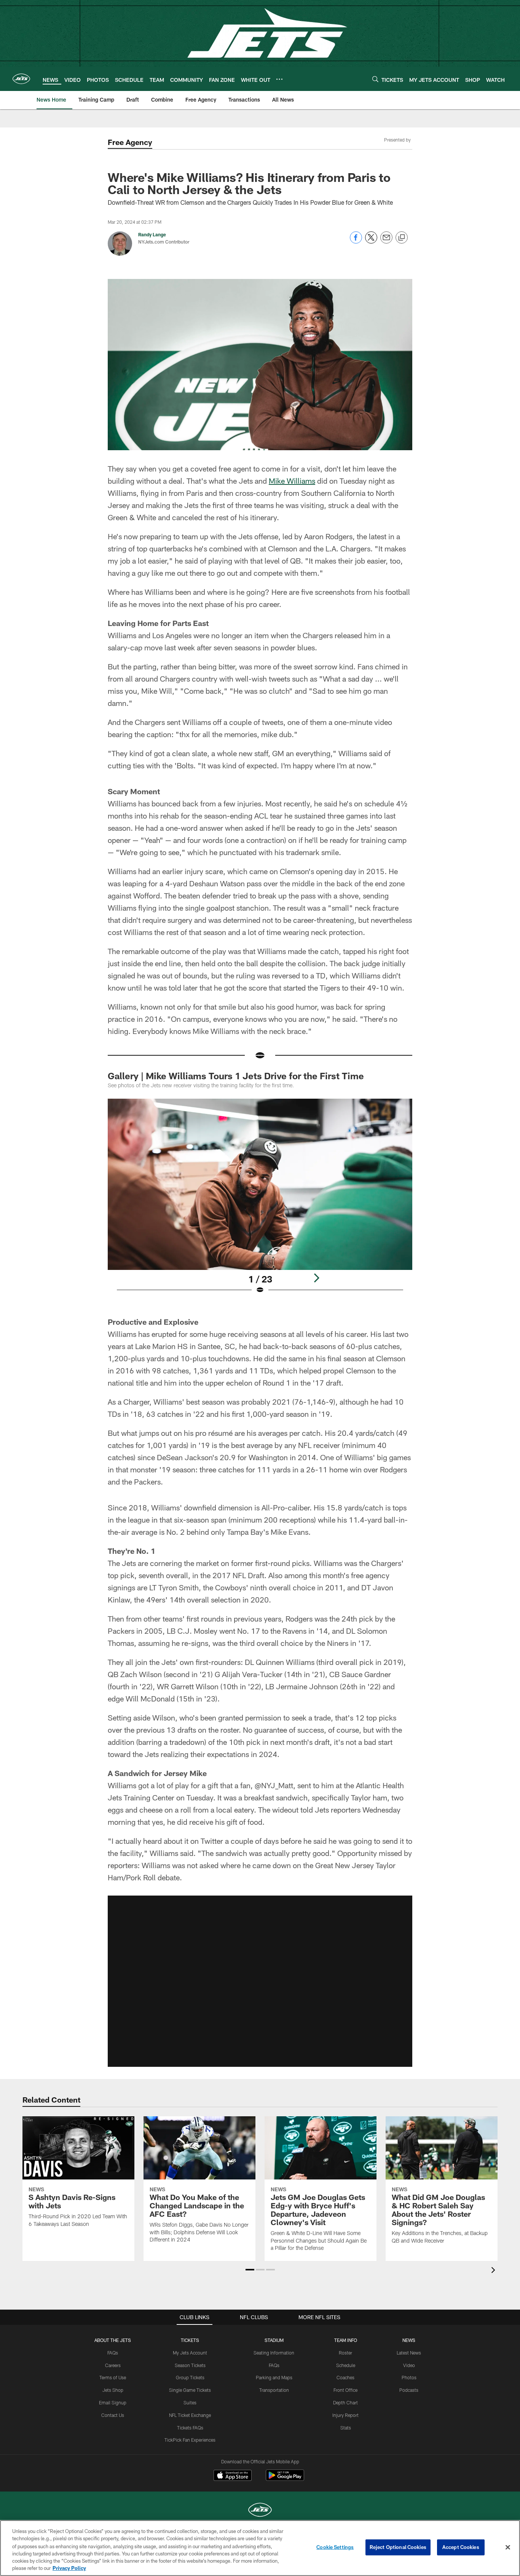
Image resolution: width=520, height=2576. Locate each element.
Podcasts (409, 2390)
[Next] (316, 1278)
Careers (113, 2365)
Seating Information (274, 2353)
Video (409, 2365)
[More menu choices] (279, 79)
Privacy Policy (69, 2568)
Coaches (345, 2377)
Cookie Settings (335, 2547)
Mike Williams (292, 481)
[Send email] (386, 241)
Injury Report (345, 2415)
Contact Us (113, 2415)
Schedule (346, 2365)
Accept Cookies (461, 2547)
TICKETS (190, 2340)
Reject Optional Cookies (398, 2547)
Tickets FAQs (190, 2428)
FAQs (113, 2353)
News (409, 2340)
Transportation (274, 2390)
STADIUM (274, 2340)
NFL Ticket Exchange (190, 2415)
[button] (260, 1981)
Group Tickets (190, 2377)
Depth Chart (345, 2402)
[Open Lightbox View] (260, 1201)
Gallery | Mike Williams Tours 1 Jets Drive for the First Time (236, 1076)
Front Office (345, 2390)
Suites (190, 2402)
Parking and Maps (274, 2377)
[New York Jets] (260, 2511)
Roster (345, 2353)
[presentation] (494, 2271)
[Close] (508, 2547)
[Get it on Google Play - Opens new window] (285, 2479)
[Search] (375, 79)
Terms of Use (113, 2377)
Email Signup (113, 2402)
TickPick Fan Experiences (190, 2440)
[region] (260, 2548)
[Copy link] (402, 238)
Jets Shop (113, 2390)
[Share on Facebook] (356, 241)
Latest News (409, 2353)
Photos (409, 2377)
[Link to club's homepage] (21, 79)
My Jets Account (190, 2353)
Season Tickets (190, 2365)
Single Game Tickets (190, 2390)
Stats (346, 2428)
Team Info (346, 2340)
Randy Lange (152, 234)
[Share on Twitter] (371, 241)
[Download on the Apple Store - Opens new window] (233, 2476)
